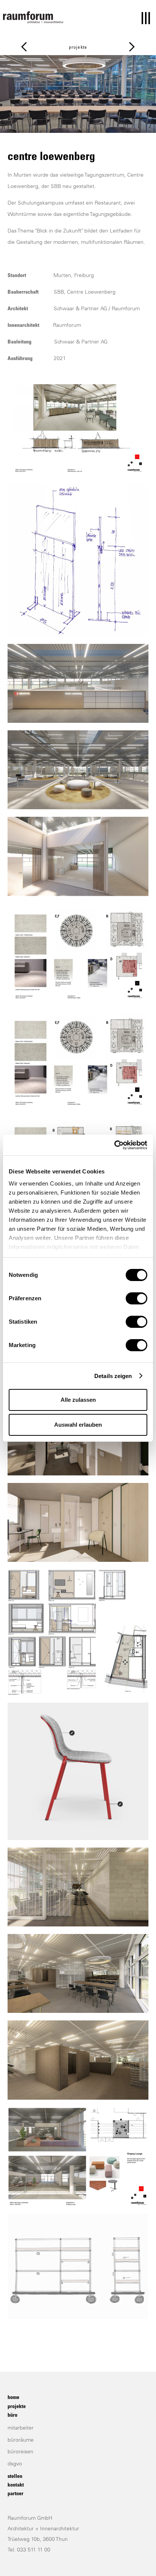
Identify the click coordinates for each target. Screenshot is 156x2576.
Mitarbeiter (21, 2428)
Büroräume (21, 2441)
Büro (12, 2416)
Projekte (78, 48)
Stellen (15, 2477)
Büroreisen (20, 2452)
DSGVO (15, 2464)
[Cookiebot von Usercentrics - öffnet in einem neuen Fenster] (114, 1145)
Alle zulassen (78, 1400)
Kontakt (16, 2485)
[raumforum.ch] (33, 17)
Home (13, 2398)
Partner (16, 2494)
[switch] (136, 1298)
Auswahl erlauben (78, 1425)
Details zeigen (113, 1376)
